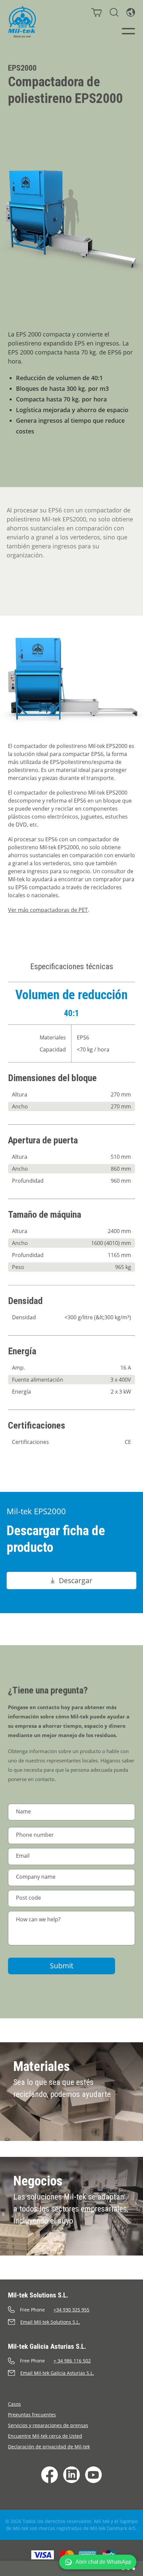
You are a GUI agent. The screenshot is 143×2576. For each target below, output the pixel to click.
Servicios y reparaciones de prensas (48, 2425)
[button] (98, 2562)
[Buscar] (114, 12)
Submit (62, 1966)
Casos (14, 2404)
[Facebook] (50, 2475)
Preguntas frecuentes (32, 2415)
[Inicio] (22, 22)
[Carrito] (96, 12)
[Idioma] (131, 12)
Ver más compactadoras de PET (48, 910)
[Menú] (128, 31)
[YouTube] (93, 2475)
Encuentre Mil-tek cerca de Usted (45, 2436)
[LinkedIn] (71, 2475)
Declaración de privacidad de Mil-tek (49, 2447)
